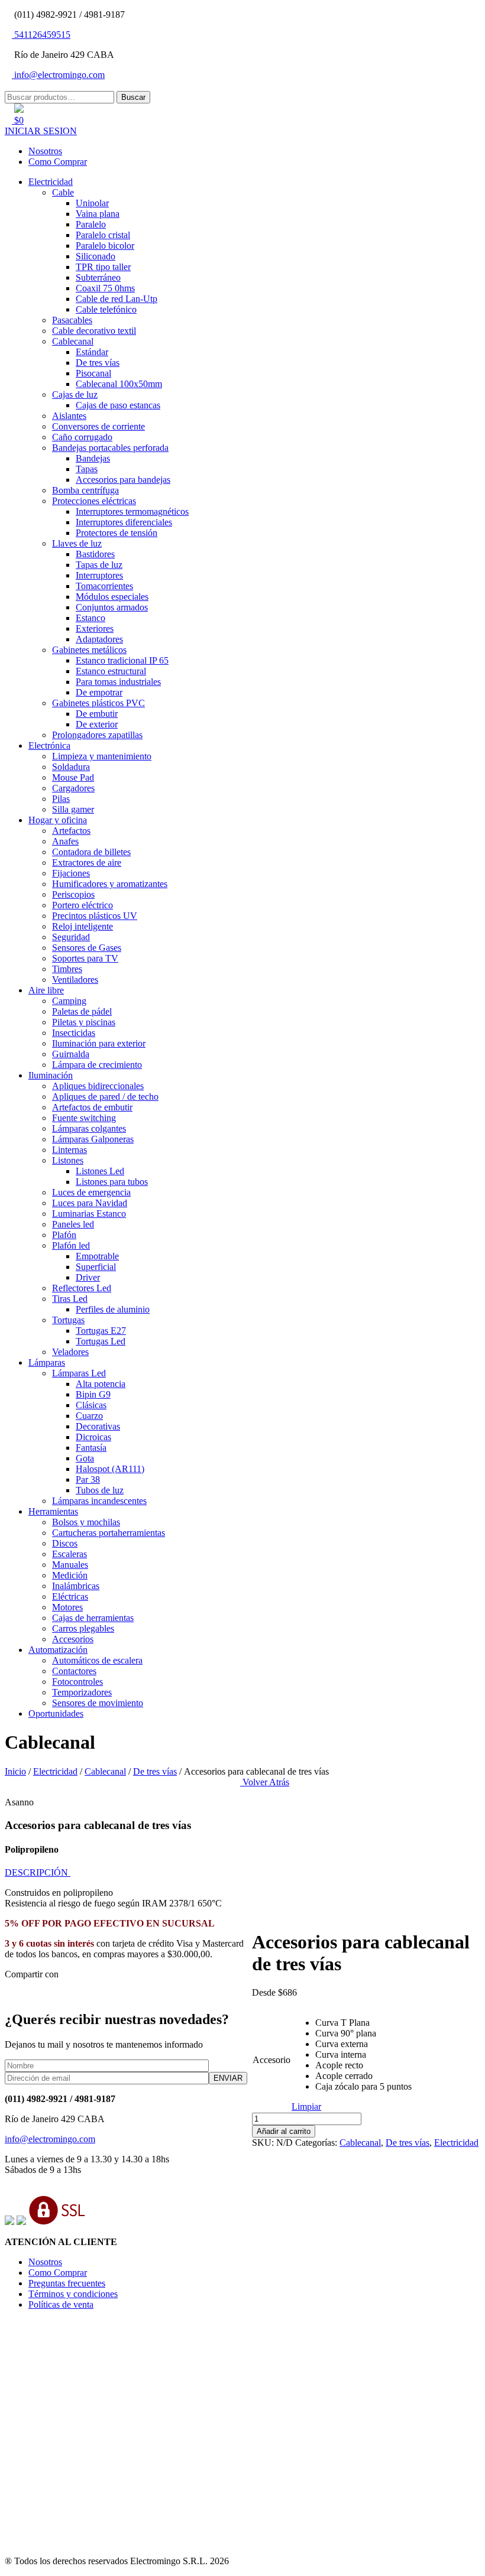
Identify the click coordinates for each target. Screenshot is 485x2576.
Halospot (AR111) (110, 1469)
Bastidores (95, 554)
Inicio (15, 1771)
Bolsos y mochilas (86, 1522)
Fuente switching (84, 1118)
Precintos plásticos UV (95, 916)
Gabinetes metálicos (89, 650)
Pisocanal (93, 373)
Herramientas (53, 1511)
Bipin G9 (93, 1394)
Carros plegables (83, 1628)
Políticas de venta (61, 2304)
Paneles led (73, 1224)
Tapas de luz (99, 565)
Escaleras (69, 1554)
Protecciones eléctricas (94, 501)
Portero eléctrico (83, 905)
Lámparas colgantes (89, 1128)
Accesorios (73, 1639)
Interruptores (99, 575)
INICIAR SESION (41, 131)
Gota (85, 1458)
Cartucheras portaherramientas (109, 1533)
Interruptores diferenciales (124, 522)
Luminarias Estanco (89, 1214)
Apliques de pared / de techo (105, 1097)
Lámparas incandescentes (99, 1501)
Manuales (70, 1565)
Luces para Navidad (90, 1203)
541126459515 (41, 35)
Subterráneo (98, 277)
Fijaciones (71, 873)
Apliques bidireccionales (98, 1086)
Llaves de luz (77, 543)
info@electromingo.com (58, 75)
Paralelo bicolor (105, 246)
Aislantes (69, 416)
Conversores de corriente (98, 426)
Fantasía (91, 1448)
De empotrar (99, 692)
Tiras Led (70, 1299)
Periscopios (73, 894)
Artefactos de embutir (92, 1107)
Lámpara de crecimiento (97, 1065)
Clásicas (91, 1405)
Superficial (96, 1267)
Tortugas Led (101, 1341)
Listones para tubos (112, 1182)
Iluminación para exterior (99, 1043)
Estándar (92, 352)
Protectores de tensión (117, 533)
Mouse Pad (73, 777)
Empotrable (97, 1256)
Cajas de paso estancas (118, 405)
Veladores (70, 1352)
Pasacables (72, 320)
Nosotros (45, 151)
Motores (67, 1607)
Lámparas (47, 1362)
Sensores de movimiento (98, 1703)
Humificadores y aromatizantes (110, 884)
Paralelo (91, 224)
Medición (70, 1575)
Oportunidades (56, 1713)
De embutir (97, 714)
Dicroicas (93, 1437)
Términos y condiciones (73, 2294)
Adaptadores (99, 639)
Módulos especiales (112, 597)
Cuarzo (89, 1416)
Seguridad (71, 937)
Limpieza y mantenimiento (102, 756)
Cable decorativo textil (94, 331)
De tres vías (98, 363)
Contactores (74, 1671)
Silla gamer (73, 809)
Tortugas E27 (101, 1331)
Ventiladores (75, 980)
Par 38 (88, 1479)
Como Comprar (58, 162)
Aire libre (46, 990)
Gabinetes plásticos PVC (98, 703)
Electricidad (51, 182)
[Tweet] (27, 1994)
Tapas (87, 469)
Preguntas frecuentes (67, 2283)
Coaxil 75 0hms (105, 288)
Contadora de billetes (91, 852)
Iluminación (51, 1075)
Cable (63, 192)
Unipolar (92, 203)
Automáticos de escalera (97, 1660)
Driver (88, 1277)
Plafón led (71, 1245)
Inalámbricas (76, 1586)
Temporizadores (82, 1692)
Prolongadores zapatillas (97, 735)
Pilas (61, 799)
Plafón (64, 1235)
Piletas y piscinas (84, 1022)
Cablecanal (73, 341)
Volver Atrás (265, 1782)
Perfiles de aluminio (113, 1309)
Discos (65, 1543)
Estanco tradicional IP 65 (122, 660)
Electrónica (49, 745)
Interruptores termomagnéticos (132, 511)
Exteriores (95, 628)
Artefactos (71, 831)
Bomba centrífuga (85, 490)
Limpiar (306, 2106)
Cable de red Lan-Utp (117, 299)
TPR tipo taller (103, 267)
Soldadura (71, 767)
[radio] (363, 2023)
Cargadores (73, 788)
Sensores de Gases (87, 948)
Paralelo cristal (103, 235)
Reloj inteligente (83, 926)
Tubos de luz (100, 1490)
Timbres (67, 969)
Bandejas (93, 458)
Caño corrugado (82, 437)
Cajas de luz (75, 394)
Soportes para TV (85, 958)
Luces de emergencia (91, 1192)
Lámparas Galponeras (93, 1139)
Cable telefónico (106, 309)
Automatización (58, 1650)
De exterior (97, 724)
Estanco (90, 618)
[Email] (8, 1994)
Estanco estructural (111, 671)
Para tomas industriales (118, 682)
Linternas (69, 1150)
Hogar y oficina (58, 820)
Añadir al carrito (284, 2131)
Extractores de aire (87, 863)
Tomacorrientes (104, 586)
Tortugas (68, 1320)
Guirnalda (71, 1054)
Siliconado (96, 256)
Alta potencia (101, 1384)
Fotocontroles (77, 1682)
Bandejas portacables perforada (110, 448)
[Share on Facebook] (18, 1994)
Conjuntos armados (112, 607)
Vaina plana (98, 214)
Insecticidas (74, 1033)
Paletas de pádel (82, 1011)
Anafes (65, 841)
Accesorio (271, 2060)
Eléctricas (70, 1596)
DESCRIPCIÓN (38, 1872)
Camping (69, 1001)
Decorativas (98, 1426)
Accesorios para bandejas (123, 480)
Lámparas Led (79, 1373)
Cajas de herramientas (93, 1618)
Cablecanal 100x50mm (119, 384)
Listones (68, 1160)
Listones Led (100, 1171)
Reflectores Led (82, 1288)
